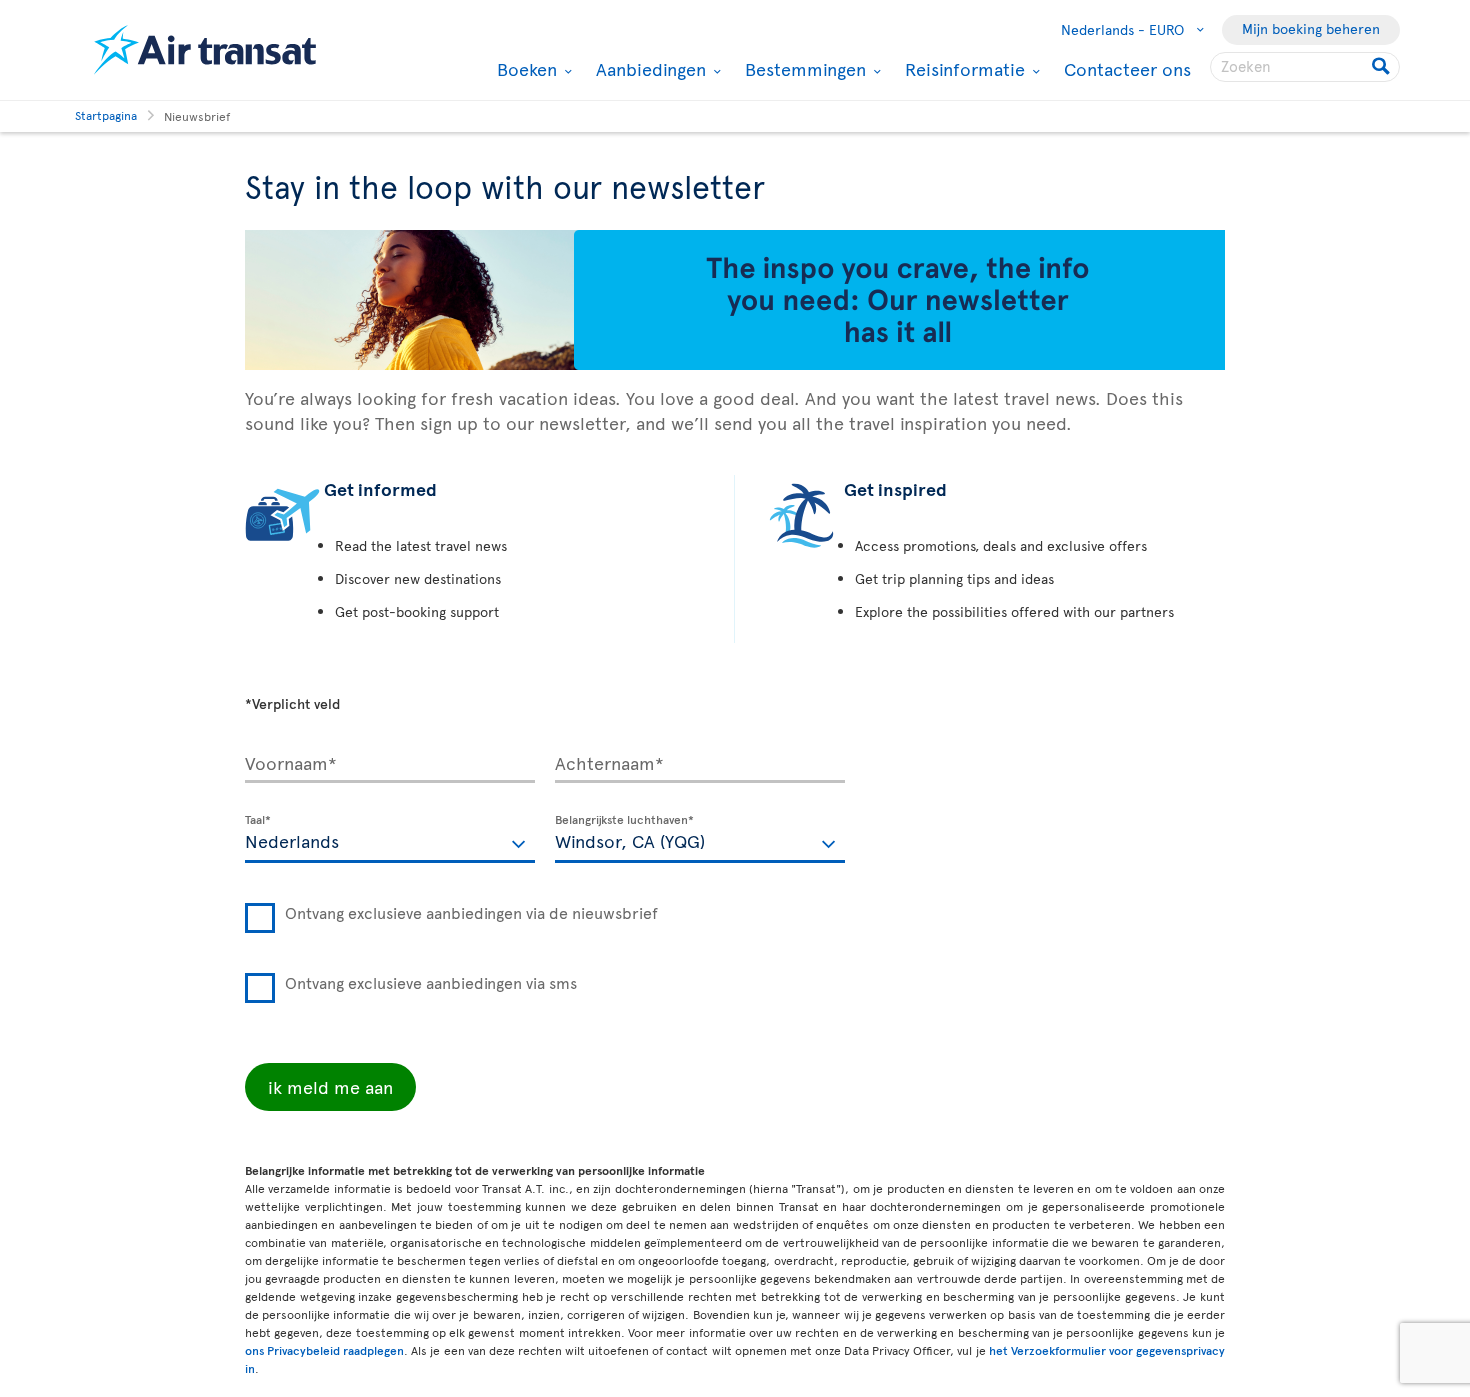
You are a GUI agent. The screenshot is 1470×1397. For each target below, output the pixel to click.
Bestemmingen (803, 69)
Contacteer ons (1127, 68)
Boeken (524, 69)
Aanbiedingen (648, 69)
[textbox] (390, 839)
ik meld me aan (330, 1086)
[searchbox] (1305, 67)
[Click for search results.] (1382, 67)
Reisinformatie (962, 69)
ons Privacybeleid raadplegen (324, 1350)
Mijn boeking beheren (1311, 28)
